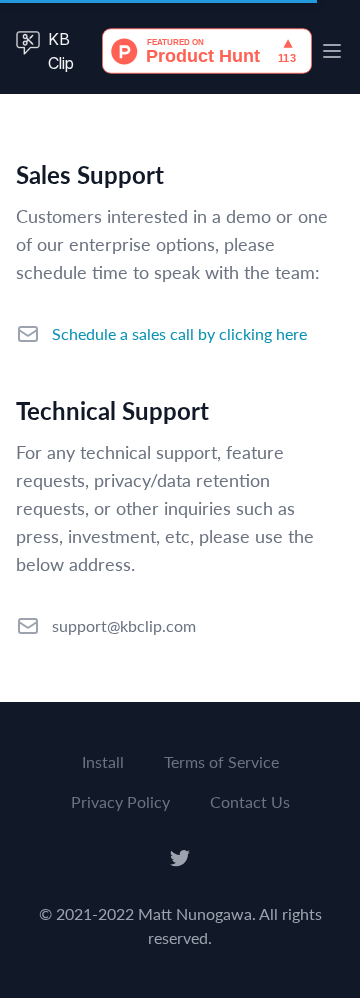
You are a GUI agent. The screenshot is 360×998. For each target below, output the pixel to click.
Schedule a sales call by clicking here (179, 333)
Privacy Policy (120, 801)
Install (103, 761)
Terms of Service (221, 761)
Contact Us (250, 801)
